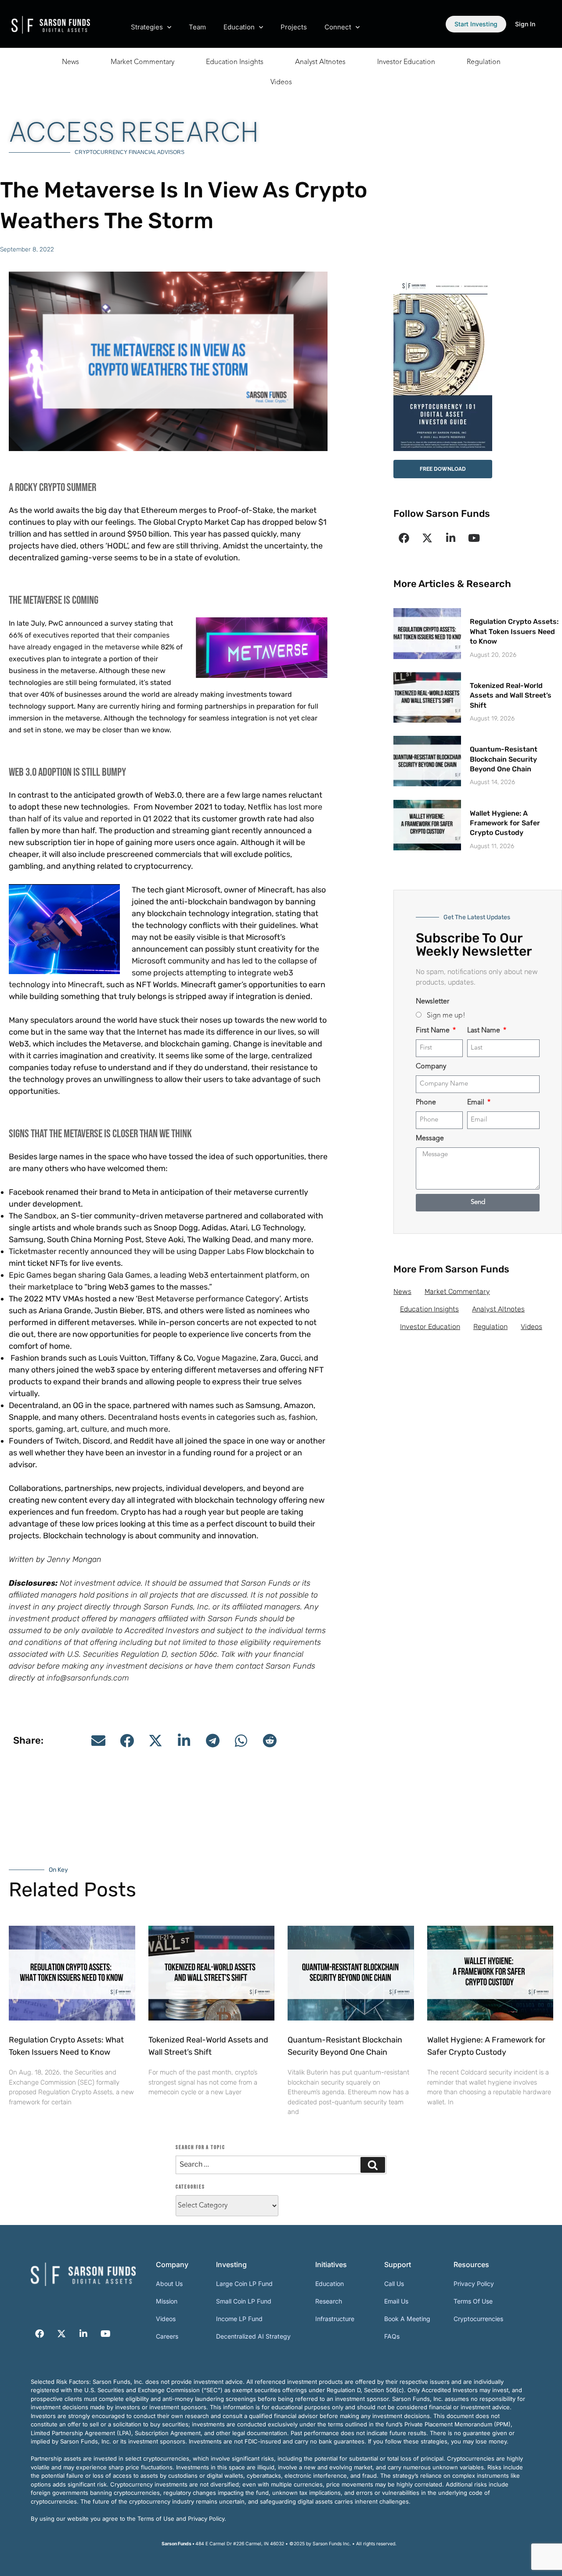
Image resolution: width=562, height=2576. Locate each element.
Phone (426, 1103)
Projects (294, 27)
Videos (281, 82)
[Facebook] (404, 538)
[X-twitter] (427, 538)
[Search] (373, 2165)
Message (430, 1139)
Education (239, 27)
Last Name (485, 1031)
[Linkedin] (450, 538)
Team (197, 27)
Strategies (147, 27)
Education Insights (235, 62)
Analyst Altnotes (320, 62)
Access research (133, 132)
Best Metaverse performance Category (208, 1299)
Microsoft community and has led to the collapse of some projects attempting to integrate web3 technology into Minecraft (163, 973)
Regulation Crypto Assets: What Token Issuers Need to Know (514, 631)
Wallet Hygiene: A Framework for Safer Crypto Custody (505, 823)
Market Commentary (142, 62)
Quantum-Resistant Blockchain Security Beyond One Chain (504, 759)
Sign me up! (446, 1016)
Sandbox (40, 1216)
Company (431, 1067)
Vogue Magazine (227, 1358)
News (70, 62)
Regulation (484, 62)
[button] (99, 1741)
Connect (338, 27)
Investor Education (406, 62)
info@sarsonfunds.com (88, 1678)
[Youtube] (474, 538)
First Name (434, 1031)
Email (477, 1103)
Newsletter (432, 1002)
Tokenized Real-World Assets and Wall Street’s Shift (511, 695)
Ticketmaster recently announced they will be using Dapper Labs (127, 1251)
